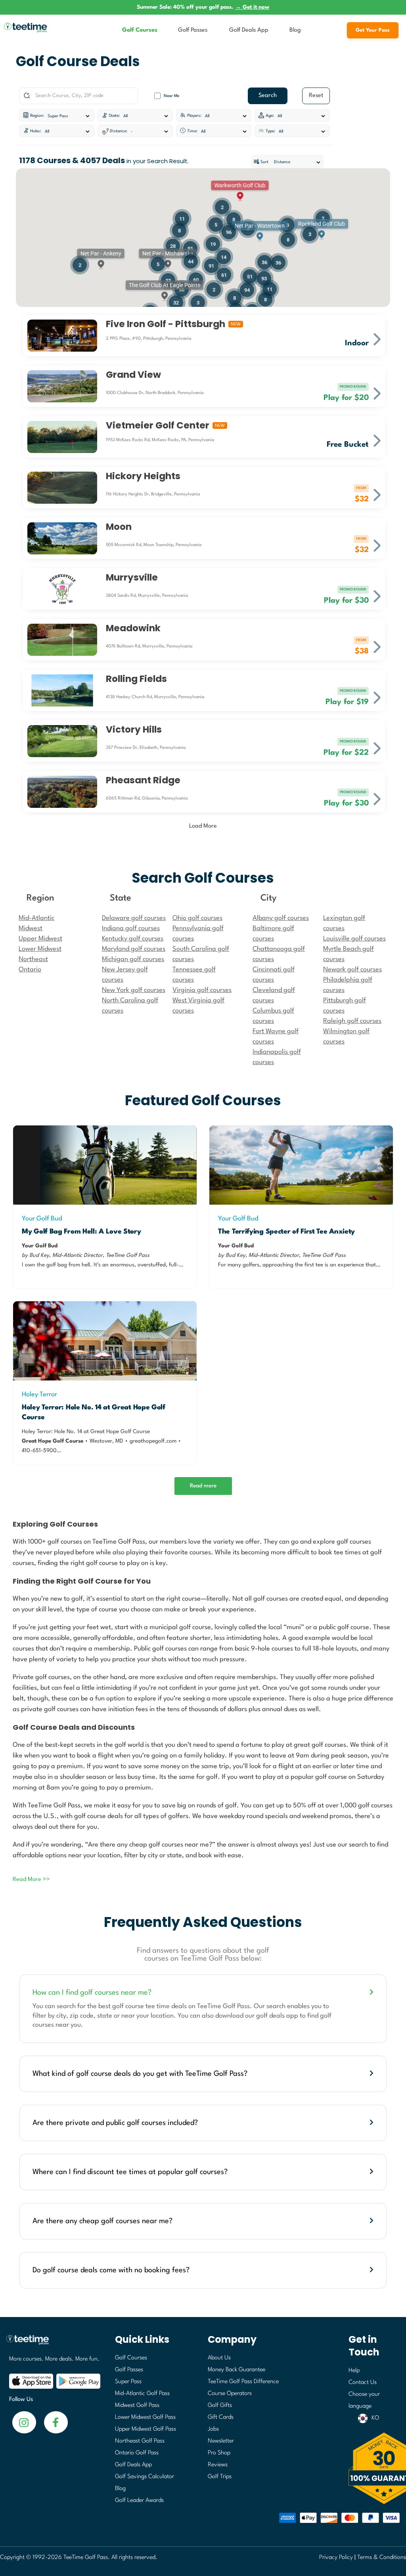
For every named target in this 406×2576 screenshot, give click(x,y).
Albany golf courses (281, 918)
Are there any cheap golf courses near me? (102, 2221)
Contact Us (363, 2383)
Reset (316, 96)
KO (375, 2418)
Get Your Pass (373, 30)
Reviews (218, 2465)
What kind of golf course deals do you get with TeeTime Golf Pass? (140, 2074)
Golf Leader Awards (139, 2501)
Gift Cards (221, 2417)
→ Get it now (252, 7)
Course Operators (230, 2394)
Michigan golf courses (133, 959)
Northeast (33, 959)
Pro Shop (219, 2453)
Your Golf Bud (42, 1219)
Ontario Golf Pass (137, 2453)
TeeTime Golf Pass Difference (243, 2382)
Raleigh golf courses (352, 1021)
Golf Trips (220, 2477)
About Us (219, 2358)
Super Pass (128, 2382)
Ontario (30, 970)
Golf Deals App (249, 30)
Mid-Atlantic (36, 918)
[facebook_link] (24, 2422)
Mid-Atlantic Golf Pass (142, 2394)
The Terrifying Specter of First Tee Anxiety (286, 1232)
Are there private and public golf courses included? (115, 2123)
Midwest (31, 928)
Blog (295, 30)
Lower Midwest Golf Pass (145, 2417)
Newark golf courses (352, 970)
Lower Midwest (40, 949)
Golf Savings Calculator (145, 2477)
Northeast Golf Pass (140, 2441)
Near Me (171, 96)
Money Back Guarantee (237, 2370)
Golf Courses (140, 30)
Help (354, 2371)
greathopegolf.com (153, 1441)
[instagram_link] (56, 2422)
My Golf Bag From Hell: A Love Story (81, 1232)
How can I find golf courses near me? (92, 1993)
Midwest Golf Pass (137, 2406)
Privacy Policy (336, 2558)
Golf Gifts (220, 2406)
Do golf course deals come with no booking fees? (111, 2270)
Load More (203, 826)
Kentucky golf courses (133, 939)
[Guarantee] (374, 2468)
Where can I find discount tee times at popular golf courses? (130, 2172)
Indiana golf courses (131, 928)
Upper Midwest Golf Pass (146, 2429)
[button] (260, 231)
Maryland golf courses (134, 949)
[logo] (52, 2343)
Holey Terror (39, 1395)
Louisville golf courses (354, 939)
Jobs (213, 2429)
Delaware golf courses (134, 918)
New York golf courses (134, 990)
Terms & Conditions (382, 2558)
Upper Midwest (40, 939)
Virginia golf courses (202, 990)
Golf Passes (193, 30)
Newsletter (221, 2441)
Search (268, 96)
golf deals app (277, 2016)
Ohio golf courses (197, 918)
